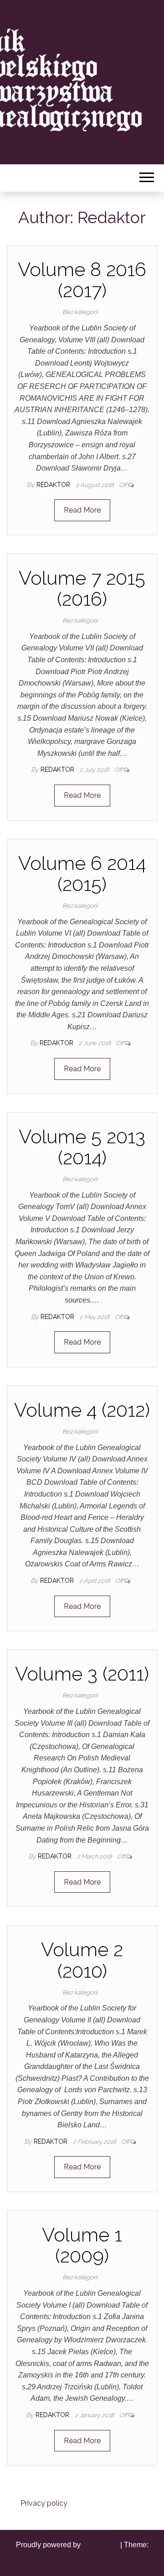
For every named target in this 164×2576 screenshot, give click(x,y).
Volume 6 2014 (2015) (82, 874)
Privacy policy (44, 2503)
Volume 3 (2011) (82, 1674)
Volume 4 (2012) (82, 1410)
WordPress (100, 2545)
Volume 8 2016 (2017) (82, 280)
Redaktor (54, 485)
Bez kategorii (80, 312)
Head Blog (82, 2556)
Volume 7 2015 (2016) (82, 589)
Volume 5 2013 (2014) (82, 1147)
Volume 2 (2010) (82, 1960)
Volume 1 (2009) (82, 2245)
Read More (82, 510)
